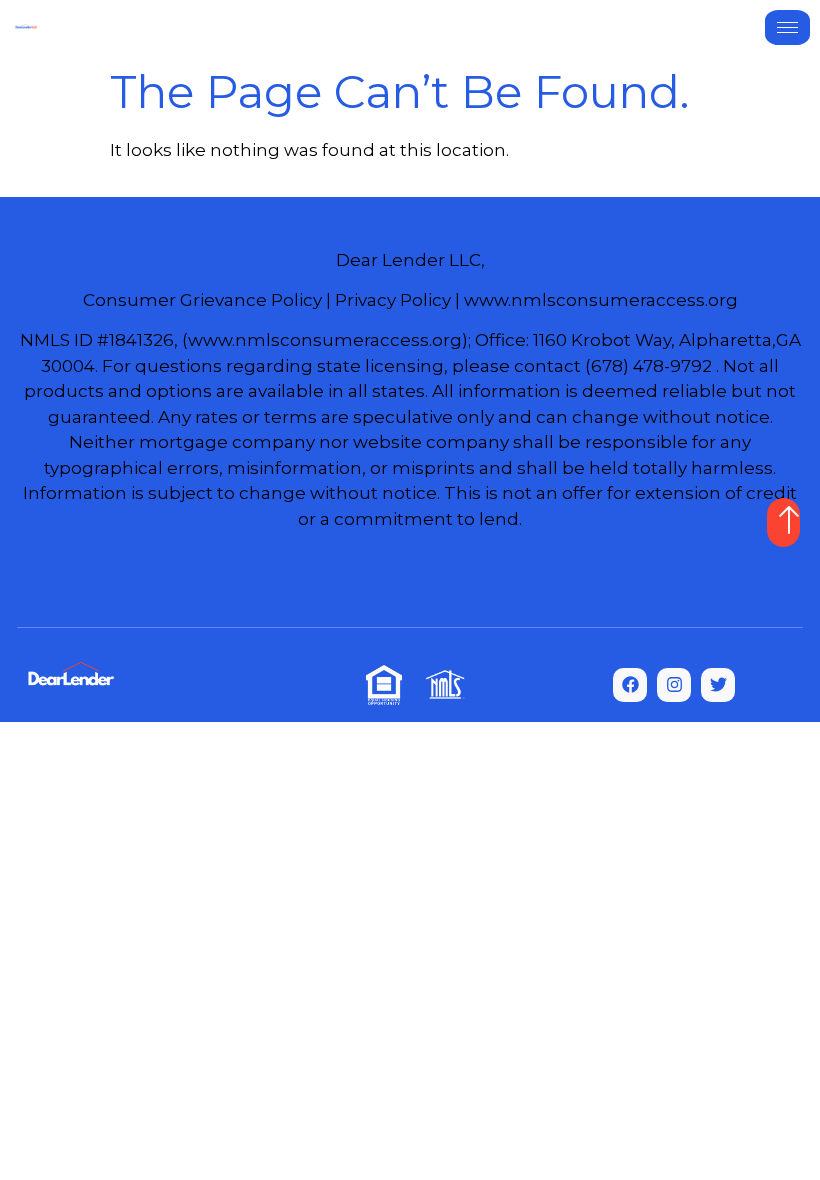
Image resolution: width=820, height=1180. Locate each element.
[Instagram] (674, 685)
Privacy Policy (393, 300)
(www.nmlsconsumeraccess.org (322, 340)
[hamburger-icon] (787, 27)
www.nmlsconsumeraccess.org (601, 300)
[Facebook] (630, 685)
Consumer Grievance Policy (202, 300)
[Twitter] (718, 685)
